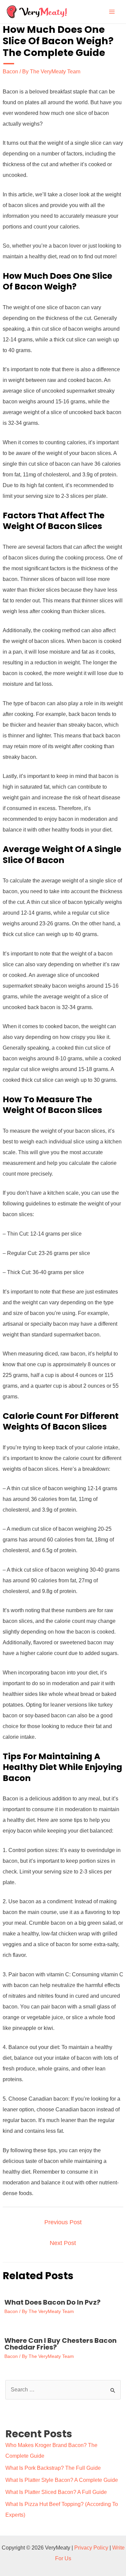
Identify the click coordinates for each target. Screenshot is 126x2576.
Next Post (63, 2243)
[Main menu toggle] (112, 12)
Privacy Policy (91, 2548)
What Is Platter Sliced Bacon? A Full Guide (56, 2492)
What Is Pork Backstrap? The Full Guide (53, 2468)
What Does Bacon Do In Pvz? (52, 2302)
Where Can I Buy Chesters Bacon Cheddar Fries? (60, 2344)
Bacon (10, 72)
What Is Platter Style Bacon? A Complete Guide (62, 2480)
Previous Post (63, 2222)
